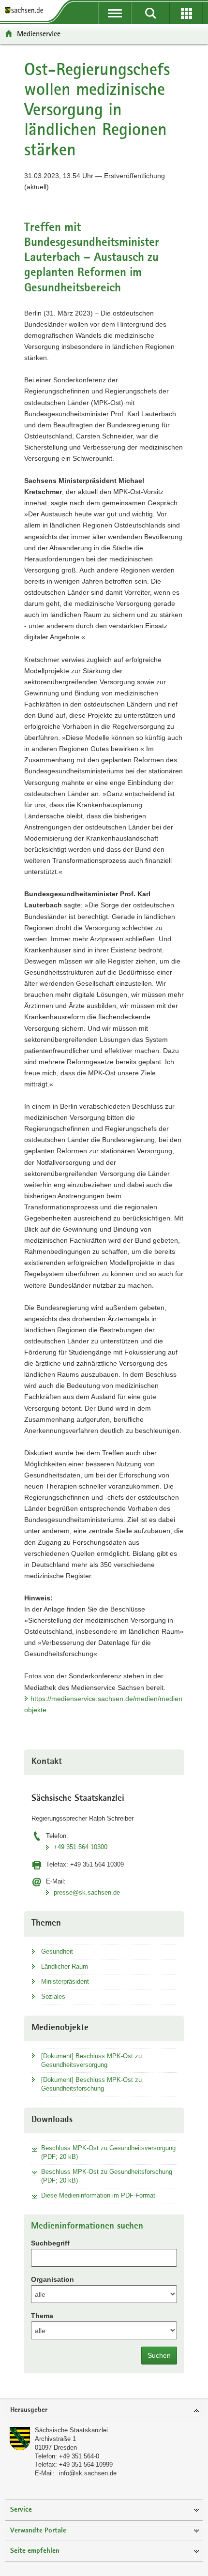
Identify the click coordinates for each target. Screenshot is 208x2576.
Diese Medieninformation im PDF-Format (98, 2195)
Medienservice (39, 34)
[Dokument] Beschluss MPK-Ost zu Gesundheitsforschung (91, 2084)
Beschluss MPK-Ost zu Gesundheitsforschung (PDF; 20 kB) (107, 2176)
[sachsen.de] (26, 11)
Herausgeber (29, 2410)
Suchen (159, 2355)
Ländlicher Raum (65, 1966)
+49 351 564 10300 (81, 1847)
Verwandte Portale (38, 2531)
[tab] (104, 2411)
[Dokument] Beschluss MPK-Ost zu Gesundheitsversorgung (91, 2060)
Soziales (53, 1996)
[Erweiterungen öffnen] (186, 13)
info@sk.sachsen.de (88, 2473)
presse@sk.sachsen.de (87, 1892)
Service (21, 2510)
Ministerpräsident (65, 1981)
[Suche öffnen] (150, 13)
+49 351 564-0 (79, 2456)
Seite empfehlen (35, 2551)
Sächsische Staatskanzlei (71, 2430)
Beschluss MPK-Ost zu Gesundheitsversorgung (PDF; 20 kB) (108, 2152)
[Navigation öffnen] (115, 13)
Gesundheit (57, 1951)
